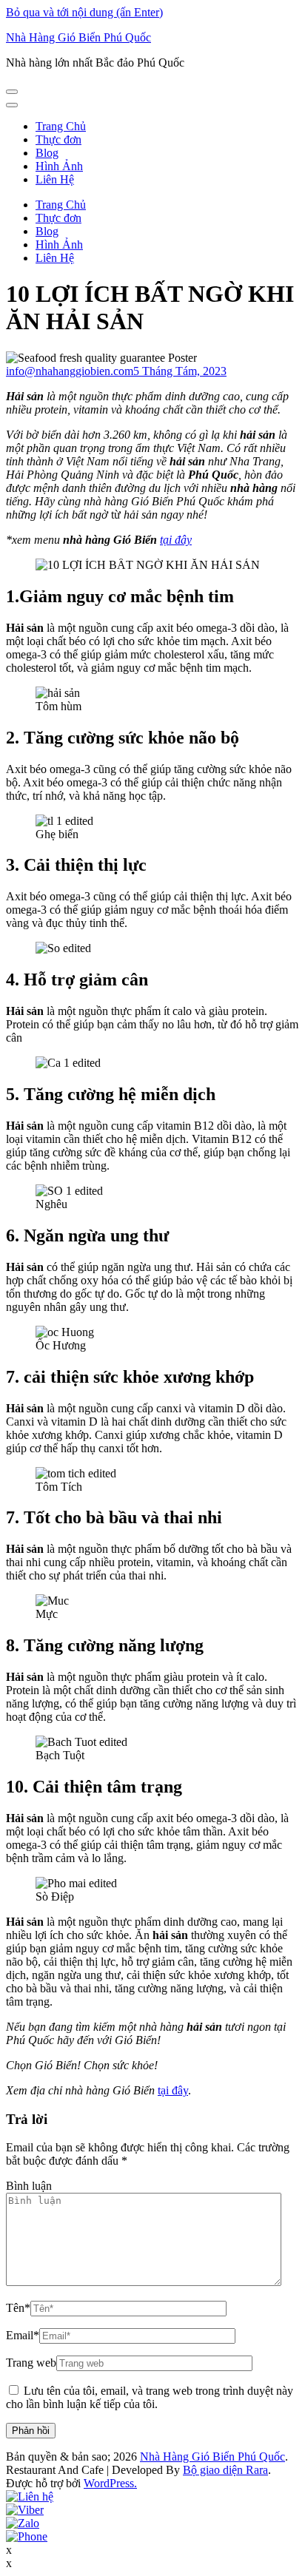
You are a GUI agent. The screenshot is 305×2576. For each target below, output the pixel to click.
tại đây (176, 540)
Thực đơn (58, 139)
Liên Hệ (55, 179)
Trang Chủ (61, 126)
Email (23, 2335)
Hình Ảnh (59, 166)
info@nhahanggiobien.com (70, 371)
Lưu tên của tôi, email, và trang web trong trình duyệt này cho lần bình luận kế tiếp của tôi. (150, 2397)
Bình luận (29, 2186)
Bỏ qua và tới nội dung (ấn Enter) (84, 12)
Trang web (31, 2363)
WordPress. (110, 2483)
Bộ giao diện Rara (225, 2470)
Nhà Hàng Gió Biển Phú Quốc (78, 37)
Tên (18, 2308)
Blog (47, 153)
